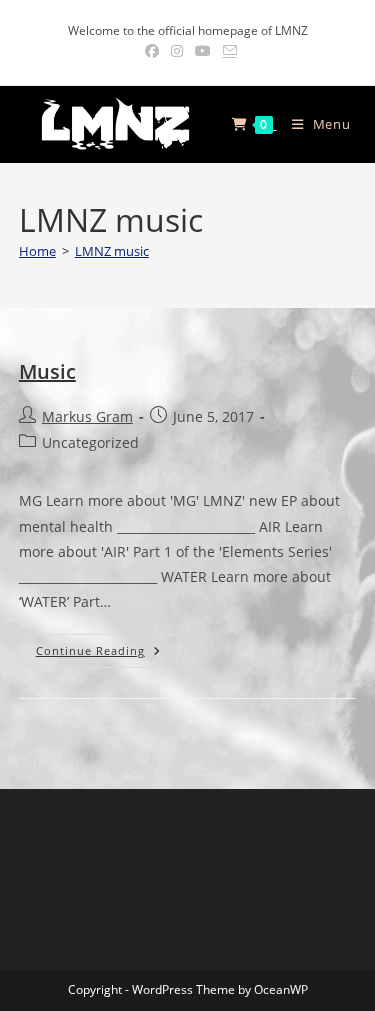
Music (47, 371)
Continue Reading (107, 650)
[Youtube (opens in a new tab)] (203, 51)
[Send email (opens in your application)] (227, 51)
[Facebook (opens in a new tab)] (152, 51)
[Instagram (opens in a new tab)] (177, 51)
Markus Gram (87, 416)
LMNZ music (112, 251)
